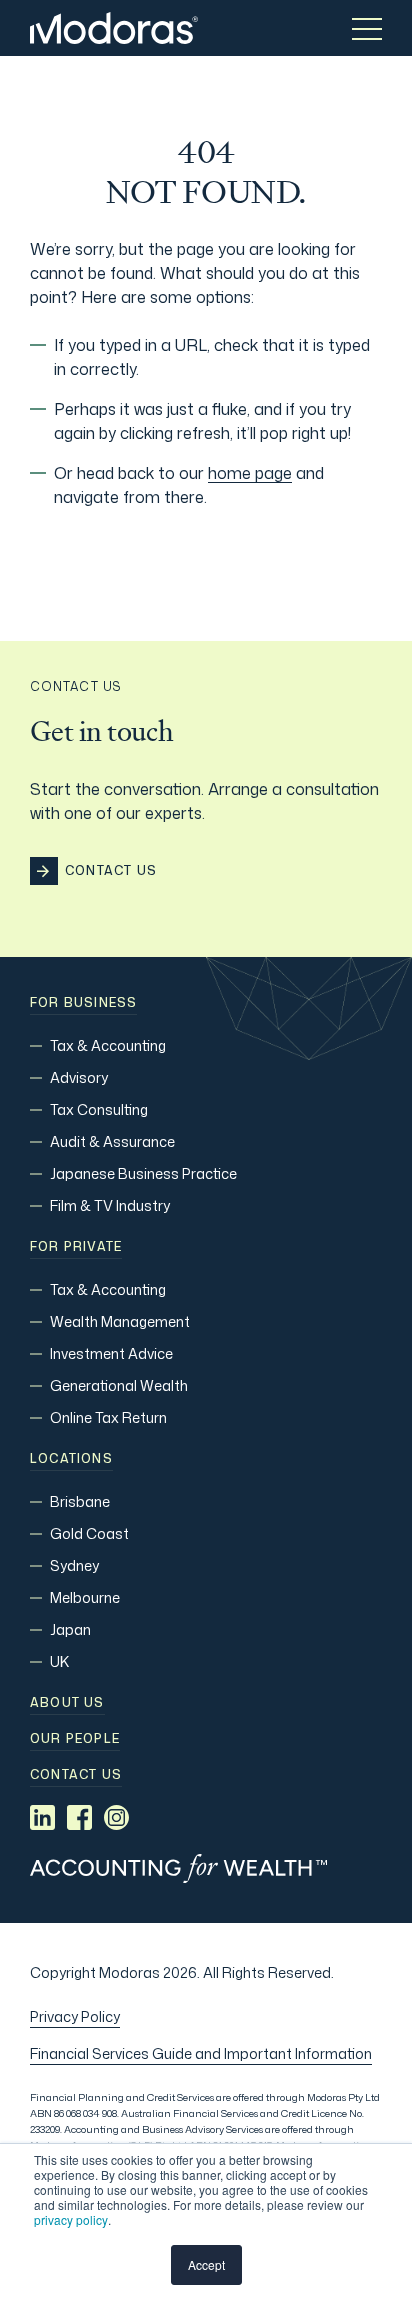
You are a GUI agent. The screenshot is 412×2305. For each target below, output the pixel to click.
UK (59, 1661)
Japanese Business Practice (143, 1173)
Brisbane (80, 1501)
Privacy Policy (75, 2016)
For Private (76, 1247)
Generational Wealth (119, 1385)
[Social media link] (42, 1817)
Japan (70, 1629)
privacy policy (71, 2219)
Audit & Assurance (112, 1141)
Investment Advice (111, 1353)
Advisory (79, 1077)
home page (250, 473)
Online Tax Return (108, 1417)
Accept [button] (206, 2264)
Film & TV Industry (110, 1205)
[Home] (114, 28)
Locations (71, 1459)
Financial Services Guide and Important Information (201, 2053)
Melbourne (85, 1597)
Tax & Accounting (108, 1045)
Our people (75, 1739)
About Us (67, 1703)
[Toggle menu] (367, 28)
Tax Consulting (99, 1109)
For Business (83, 1003)
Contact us (76, 1775)
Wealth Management (120, 1321)
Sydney (74, 1565)
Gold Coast (89, 1533)
